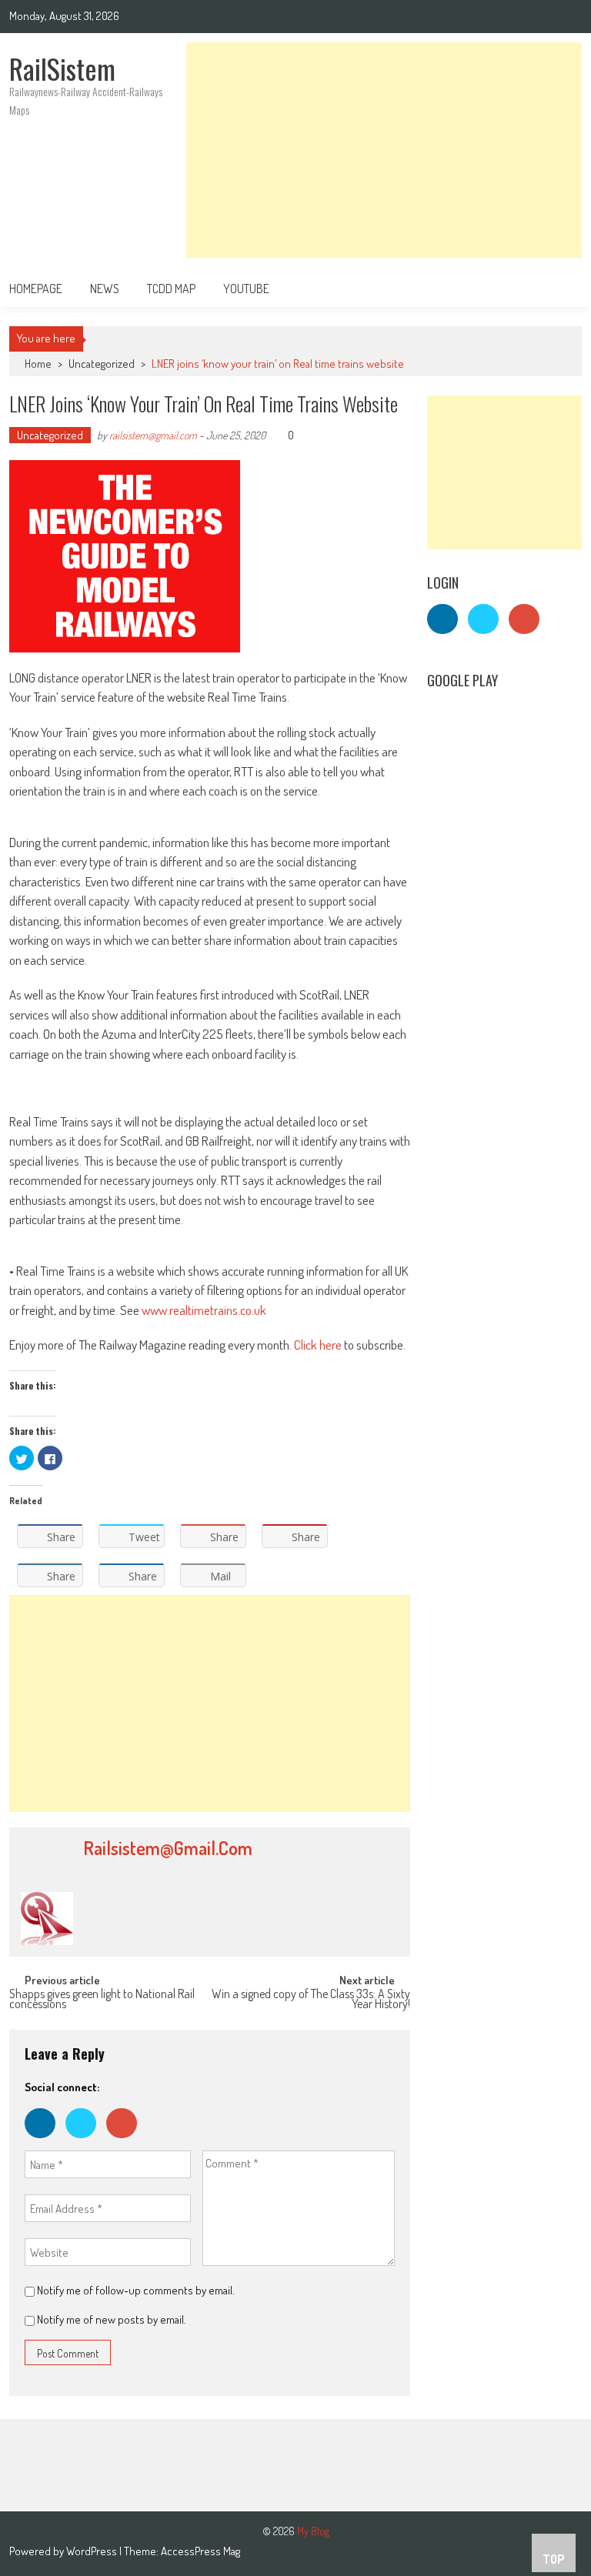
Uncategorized (102, 364)
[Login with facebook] (45, 2142)
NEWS (105, 289)
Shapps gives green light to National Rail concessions (102, 2000)
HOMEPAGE (36, 289)
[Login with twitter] (86, 2142)
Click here (318, 1345)
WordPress (93, 2551)
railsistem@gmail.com (153, 435)
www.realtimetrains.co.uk (204, 1310)
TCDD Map (171, 289)
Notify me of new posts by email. (112, 2319)
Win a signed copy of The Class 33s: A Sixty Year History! (311, 2000)
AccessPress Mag (200, 2551)
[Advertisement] (384, 150)
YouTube (246, 289)
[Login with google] (125, 2142)
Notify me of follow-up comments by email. (136, 2290)
